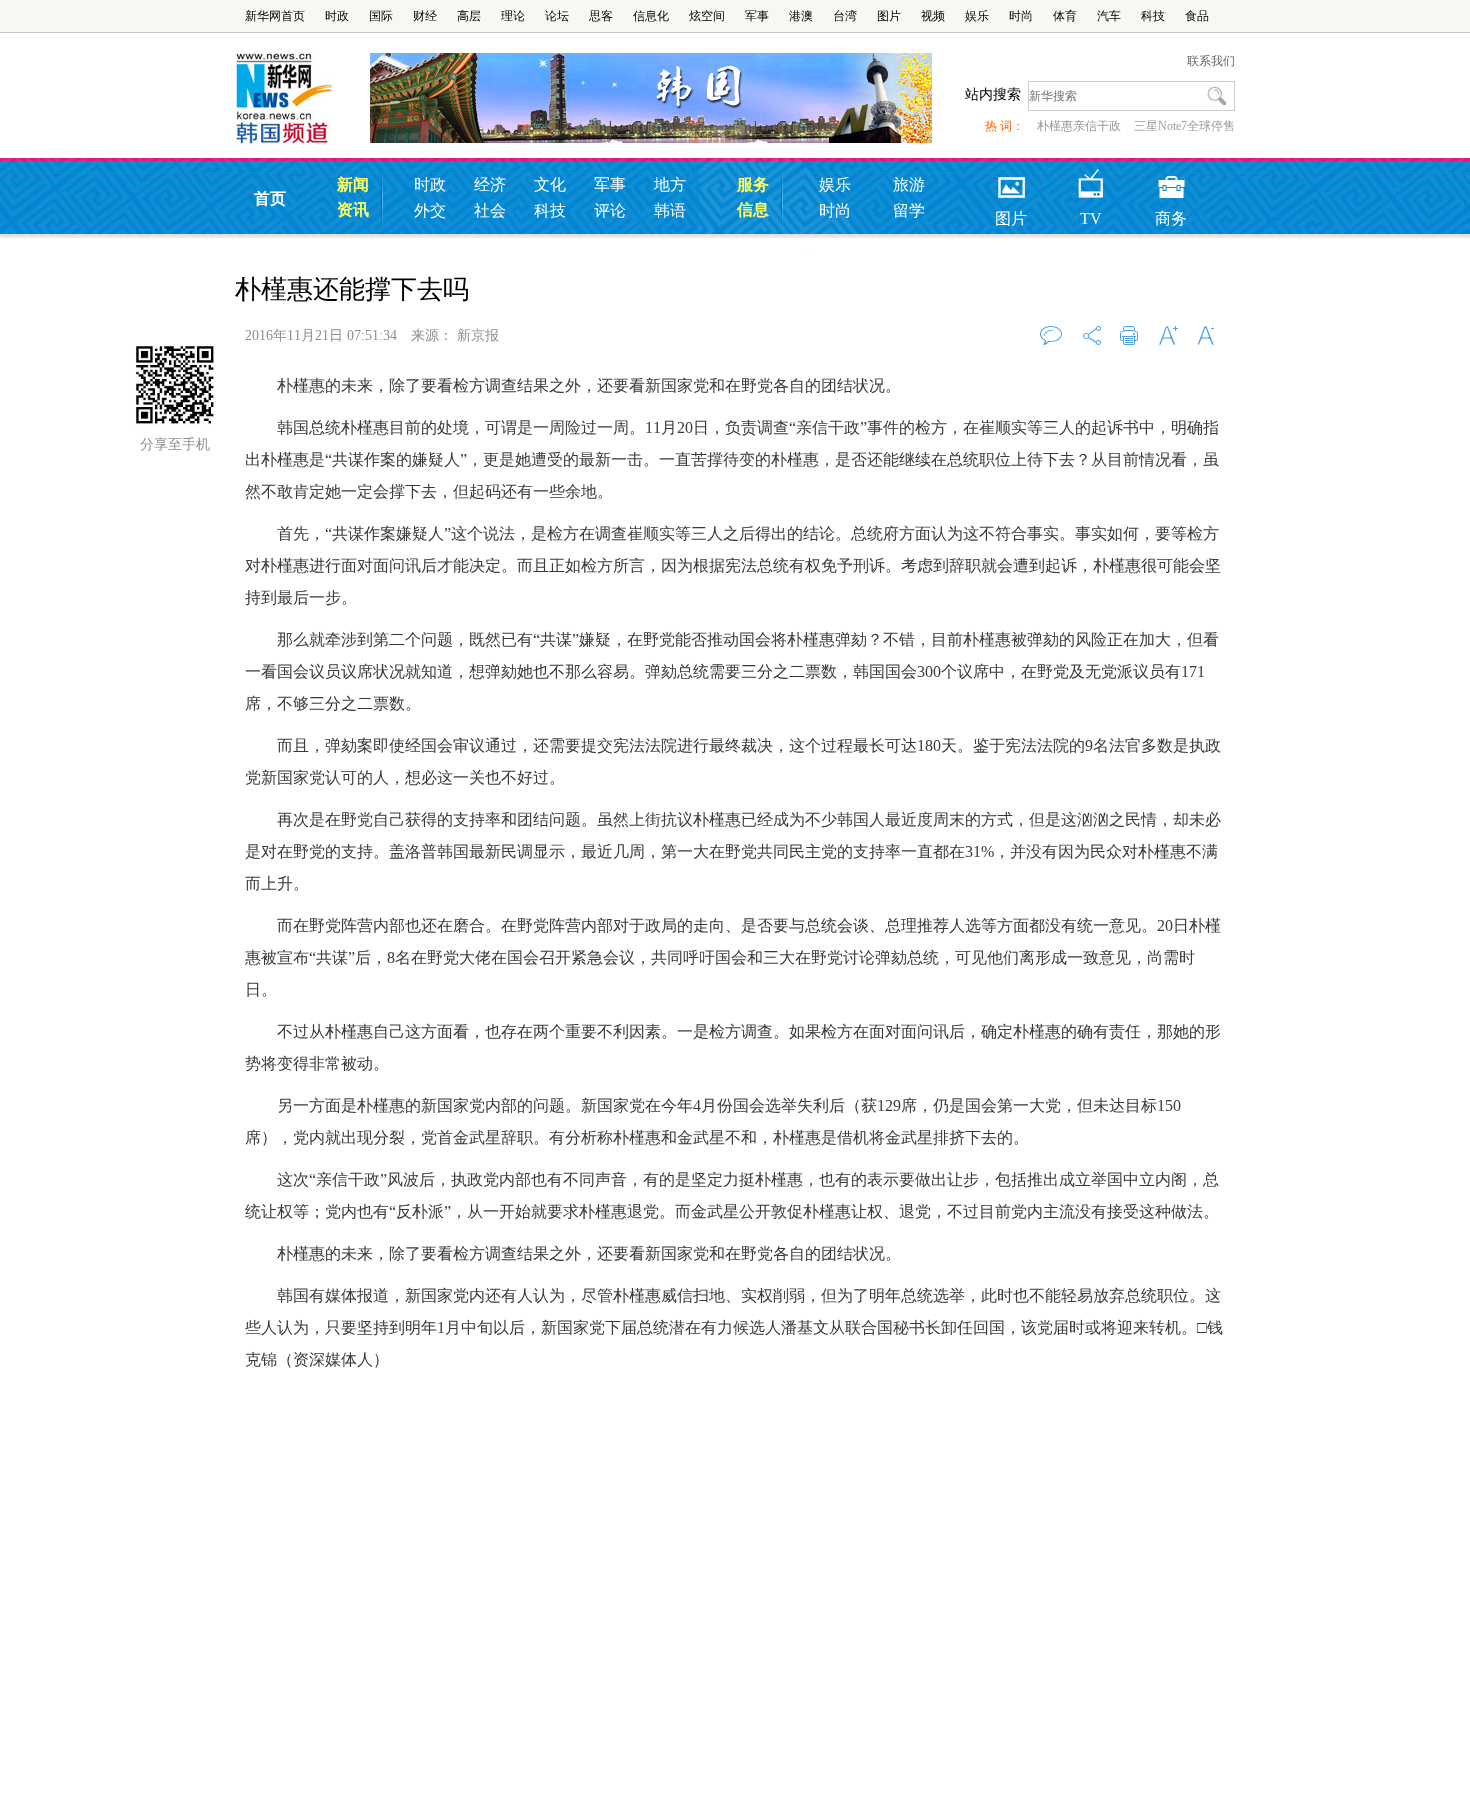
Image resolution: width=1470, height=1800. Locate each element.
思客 (601, 16)
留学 (909, 210)
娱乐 (977, 16)
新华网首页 (275, 16)
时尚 (1021, 16)
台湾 (845, 16)
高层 (469, 16)
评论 (610, 210)
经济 (490, 184)
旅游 (909, 184)
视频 (933, 16)
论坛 (557, 16)
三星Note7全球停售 (1184, 126)
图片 (889, 16)
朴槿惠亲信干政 (1079, 126)
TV (1091, 180)
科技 (1153, 16)
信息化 (651, 16)
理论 (513, 16)
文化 (550, 184)
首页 (270, 198)
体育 (1065, 16)
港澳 (801, 16)
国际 (381, 16)
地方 (670, 184)
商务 (1171, 180)
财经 (425, 16)
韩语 (670, 210)
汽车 (1109, 16)
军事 (757, 16)
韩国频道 (302, 99)
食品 (1197, 16)
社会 (490, 210)
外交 (430, 210)
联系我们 (1211, 61)
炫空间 (707, 16)
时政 (337, 16)
